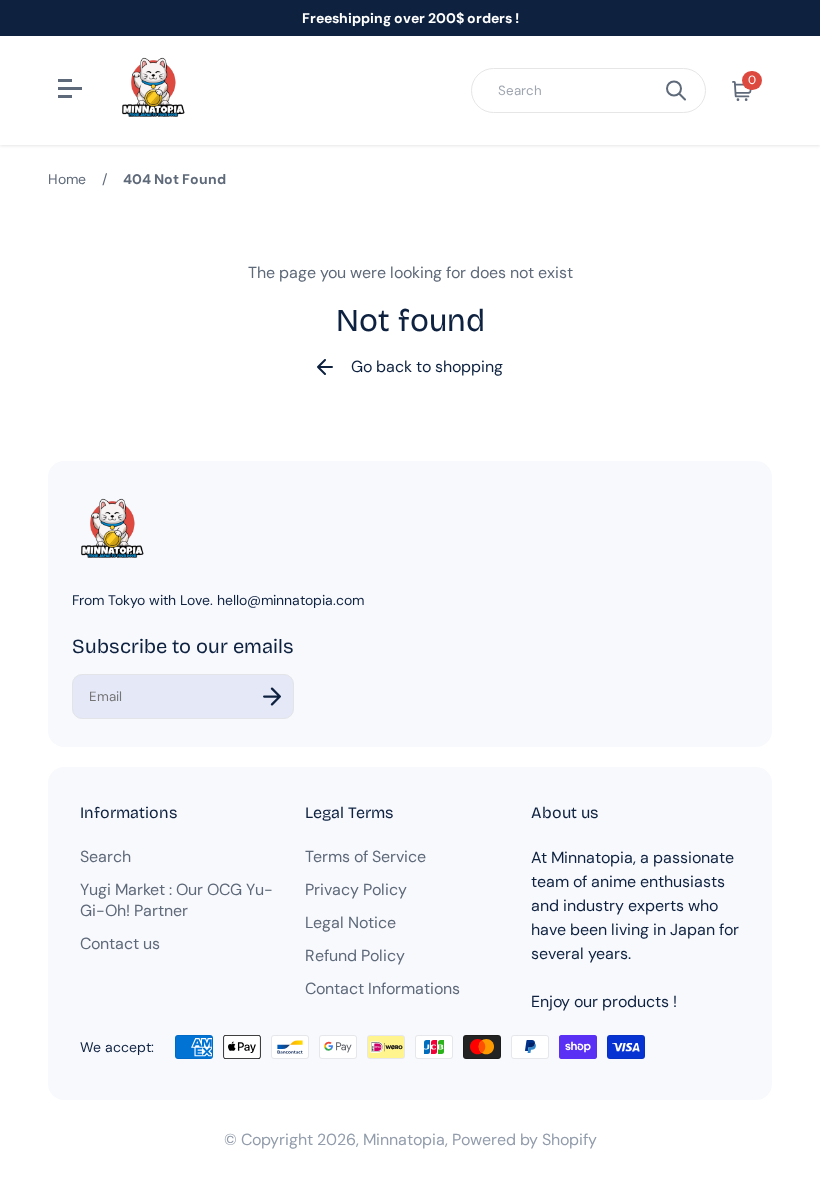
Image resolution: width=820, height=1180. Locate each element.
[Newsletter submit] (272, 696)
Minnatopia (404, 1139)
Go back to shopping (427, 366)
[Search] (676, 90)
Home (67, 179)
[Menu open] (72, 91)
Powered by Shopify (524, 1139)
